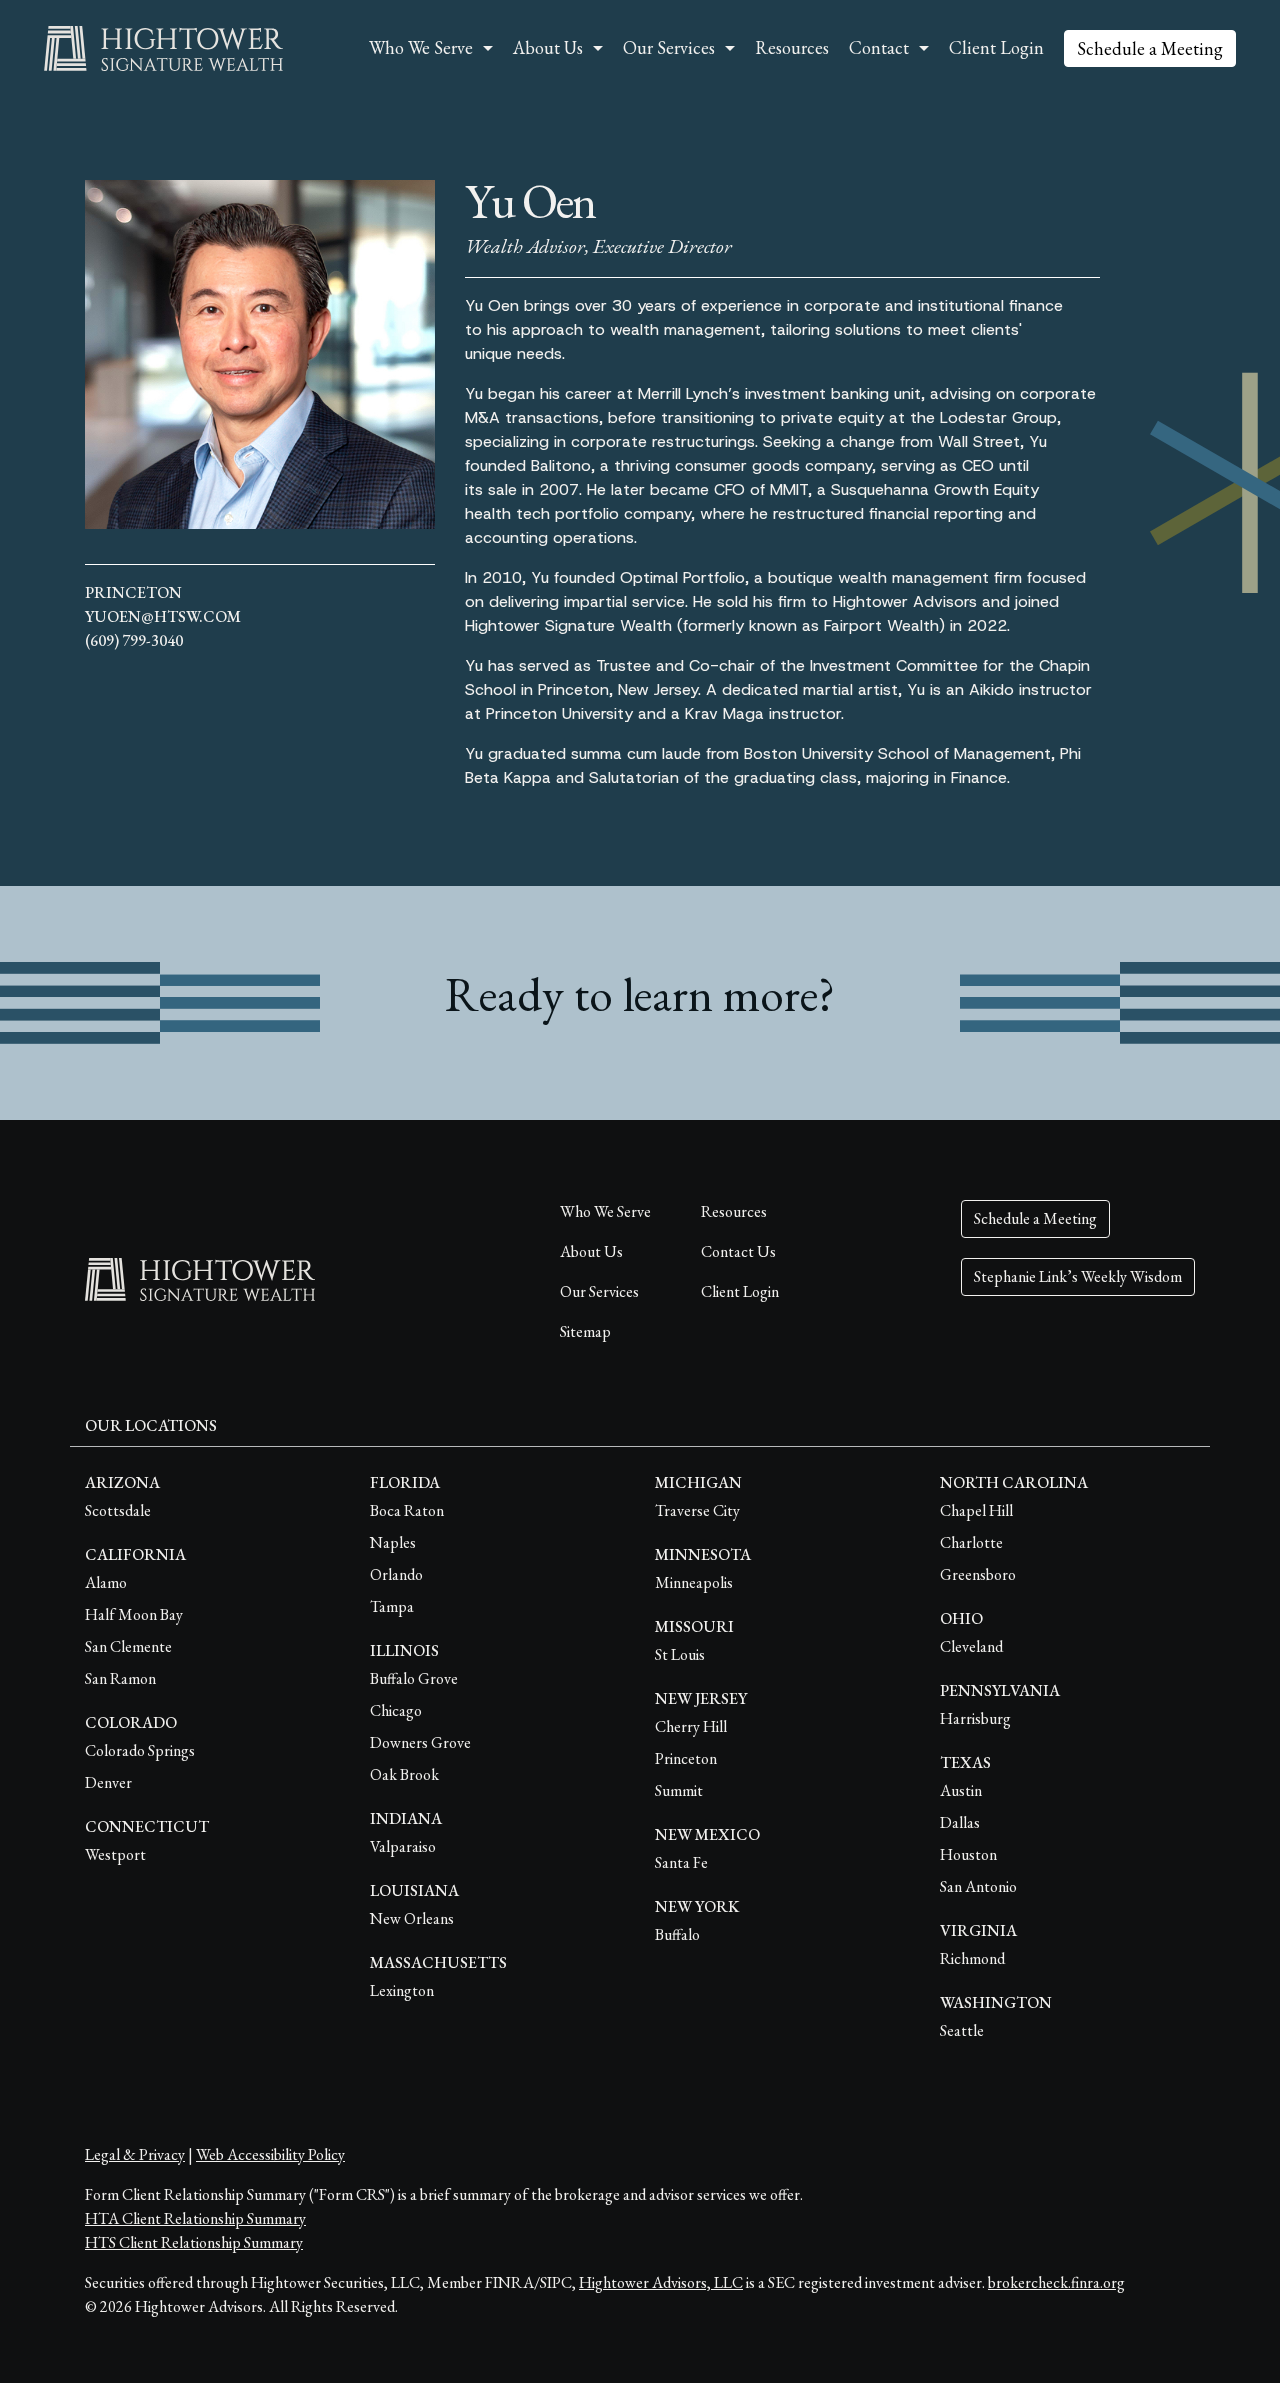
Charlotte (971, 1542)
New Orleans (412, 1918)
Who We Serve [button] (421, 47)
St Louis (680, 1654)
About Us (591, 1251)
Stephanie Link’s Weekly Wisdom (1078, 1276)
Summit (679, 1790)
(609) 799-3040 (134, 640)
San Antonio (978, 1886)
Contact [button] (879, 47)
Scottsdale (118, 1510)
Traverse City (697, 1510)
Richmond (972, 1958)
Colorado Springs (140, 1750)
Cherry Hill (691, 1726)
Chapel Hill (976, 1510)
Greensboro (978, 1574)
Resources (792, 47)
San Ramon (120, 1678)
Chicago (396, 1710)
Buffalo (677, 1934)
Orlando (396, 1574)
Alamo (106, 1582)
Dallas (960, 1822)
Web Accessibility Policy (270, 2154)
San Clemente (128, 1646)
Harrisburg (975, 1718)
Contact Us (738, 1251)
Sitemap (585, 1331)
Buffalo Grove (414, 1678)
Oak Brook (404, 1774)
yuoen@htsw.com (163, 616)
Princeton (133, 592)
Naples (393, 1542)
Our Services (599, 1291)
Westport (115, 1854)
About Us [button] (548, 47)
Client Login (996, 47)
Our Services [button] (669, 47)
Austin (961, 1790)
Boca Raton (407, 1510)
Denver (108, 1782)
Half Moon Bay (134, 1614)
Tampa (392, 1606)
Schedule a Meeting (1150, 48)
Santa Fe (681, 1862)
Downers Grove (420, 1742)
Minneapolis (694, 1582)
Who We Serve (605, 1211)
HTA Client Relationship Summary (195, 2218)
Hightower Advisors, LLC (661, 2282)
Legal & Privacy (135, 2154)
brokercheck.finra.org (1056, 2282)
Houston (968, 1854)
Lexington (402, 1990)
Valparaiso (403, 1846)
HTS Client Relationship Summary (194, 2242)
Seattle (962, 2030)
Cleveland (971, 1646)
